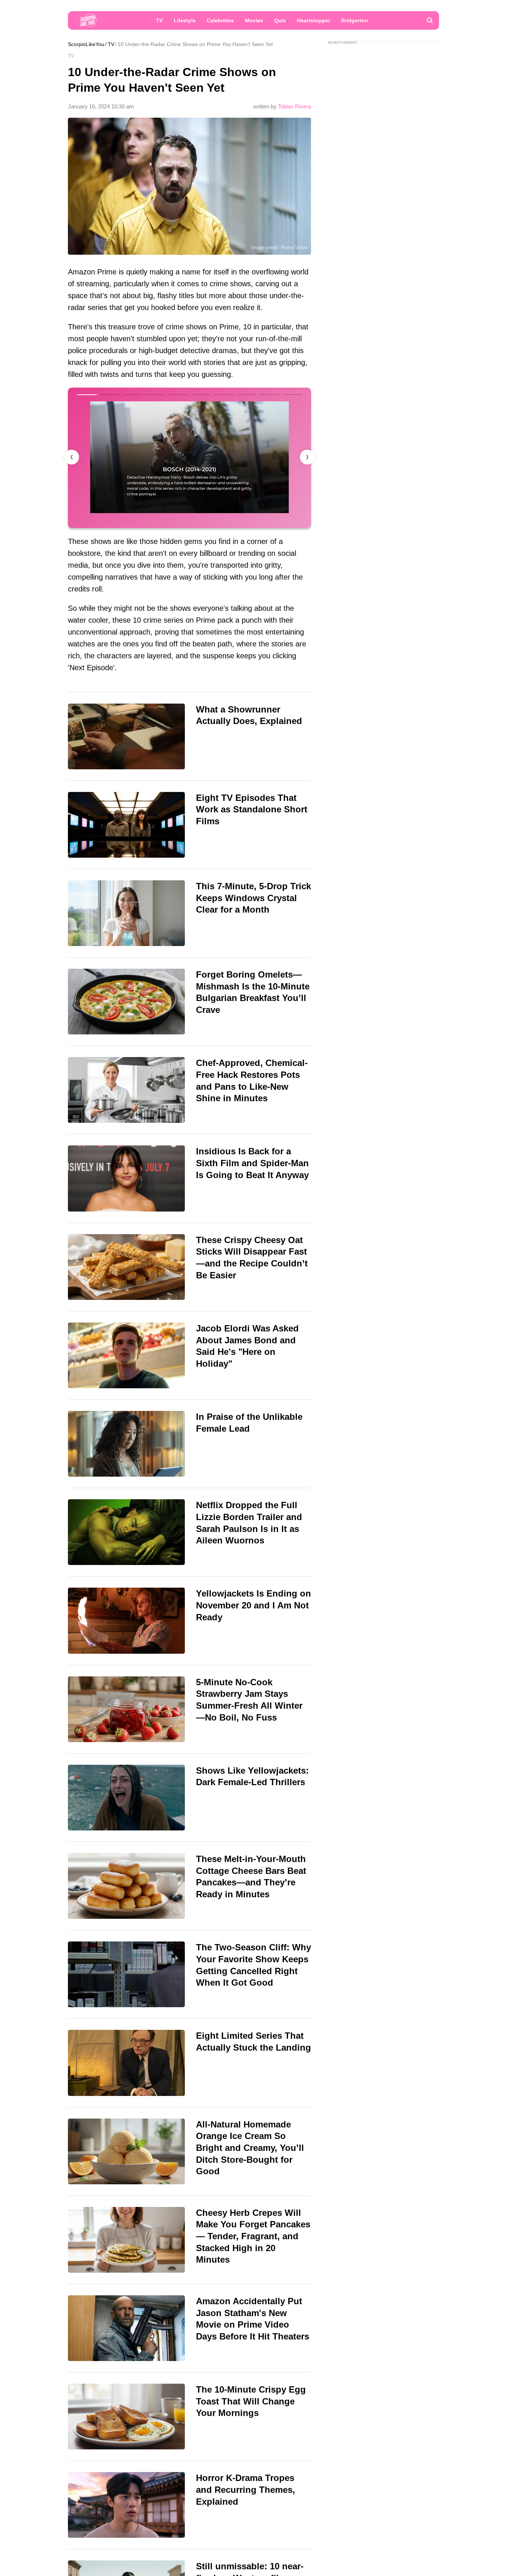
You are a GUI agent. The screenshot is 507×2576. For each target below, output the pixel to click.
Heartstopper (313, 20)
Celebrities (220, 20)
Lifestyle (185, 20)
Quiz (280, 20)
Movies (254, 20)
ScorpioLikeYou (86, 44)
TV (159, 20)
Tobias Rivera (295, 106)
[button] (307, 457)
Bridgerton (355, 20)
